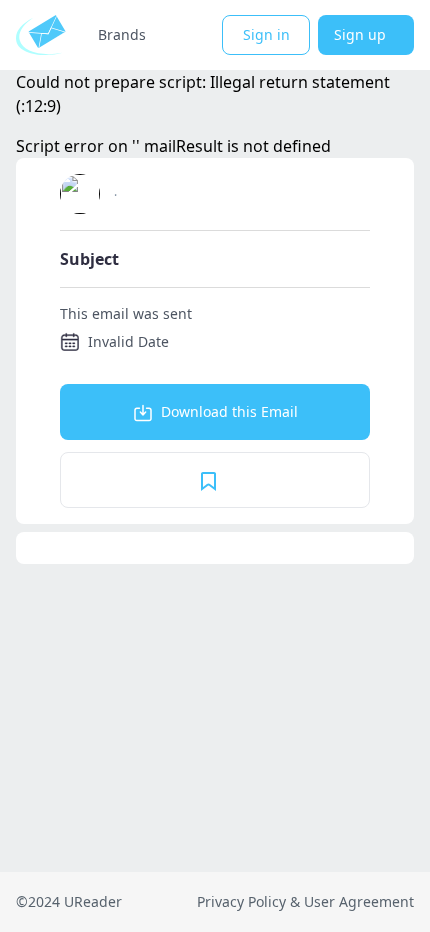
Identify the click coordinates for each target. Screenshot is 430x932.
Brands (122, 34)
